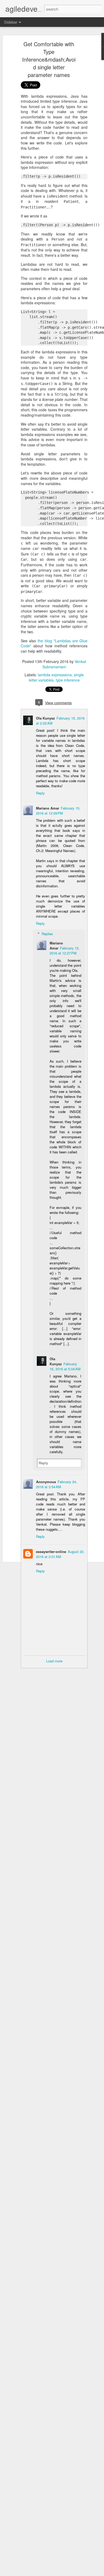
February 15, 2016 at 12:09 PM (58, 811)
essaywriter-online (51, 1552)
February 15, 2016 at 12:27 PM (65, 951)
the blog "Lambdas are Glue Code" (54, 643)
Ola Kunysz (45, 718)
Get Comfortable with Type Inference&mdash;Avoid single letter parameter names (49, 59)
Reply (40, 793)
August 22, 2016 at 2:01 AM (60, 1554)
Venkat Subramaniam (64, 664)
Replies (47, 934)
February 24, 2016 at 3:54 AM (57, 1484)
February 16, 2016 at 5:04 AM (65, 1366)
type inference (68, 680)
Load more (54, 1661)
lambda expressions (55, 675)
